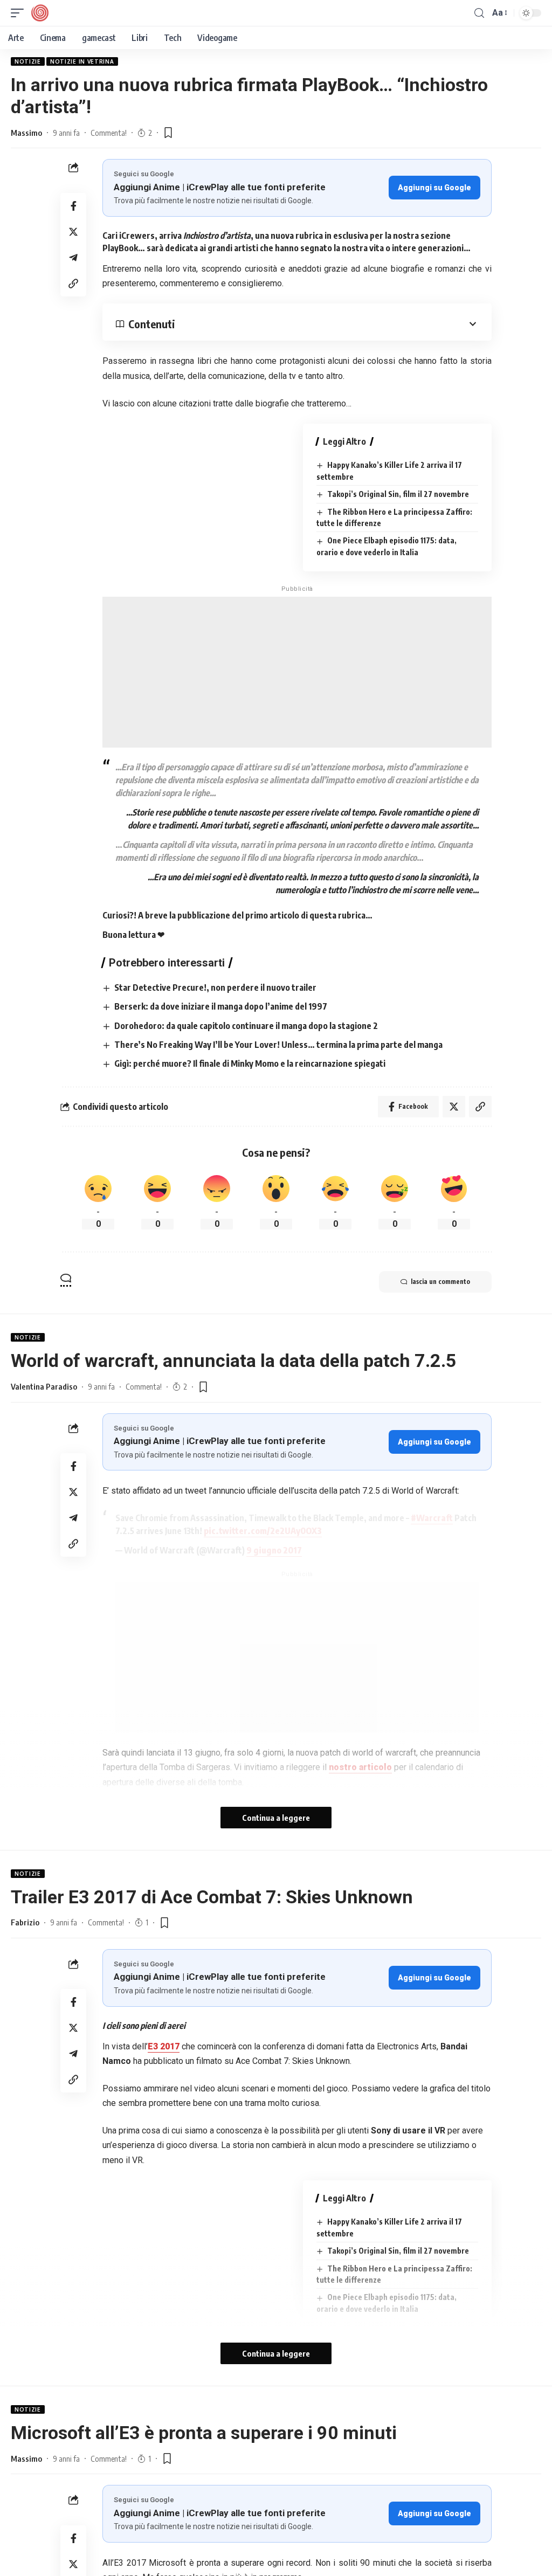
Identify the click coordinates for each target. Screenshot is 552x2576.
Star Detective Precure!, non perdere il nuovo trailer (215, 987)
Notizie (28, 61)
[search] (479, 13)
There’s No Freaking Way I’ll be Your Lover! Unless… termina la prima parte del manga (278, 1045)
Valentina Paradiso (44, 1386)
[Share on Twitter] (73, 232)
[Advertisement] (297, 672)
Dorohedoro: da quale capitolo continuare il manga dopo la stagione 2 (246, 1026)
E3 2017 (164, 2046)
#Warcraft (432, 1518)
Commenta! (109, 133)
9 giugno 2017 (274, 1550)
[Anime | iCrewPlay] (40, 13)
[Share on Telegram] (73, 258)
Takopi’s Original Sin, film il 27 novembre (398, 494)
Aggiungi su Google (434, 188)
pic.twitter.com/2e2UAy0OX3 (263, 1531)
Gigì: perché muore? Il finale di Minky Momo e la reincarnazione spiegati (250, 1063)
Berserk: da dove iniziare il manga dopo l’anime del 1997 (221, 1006)
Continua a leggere (276, 1818)
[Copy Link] (73, 284)
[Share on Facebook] (73, 206)
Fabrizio (25, 1922)
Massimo (26, 133)
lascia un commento (440, 1282)
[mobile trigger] (20, 13)
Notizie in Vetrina (82, 61)
